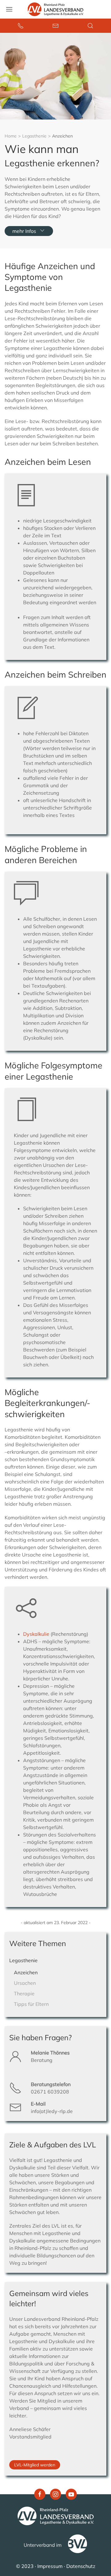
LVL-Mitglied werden (35, 2465)
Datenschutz (81, 2566)
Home (11, 136)
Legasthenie (34, 136)
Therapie (24, 1993)
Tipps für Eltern (31, 2004)
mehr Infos (24, 231)
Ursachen (25, 1983)
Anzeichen (26, 1972)
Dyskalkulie (37, 1634)
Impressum (50, 2566)
